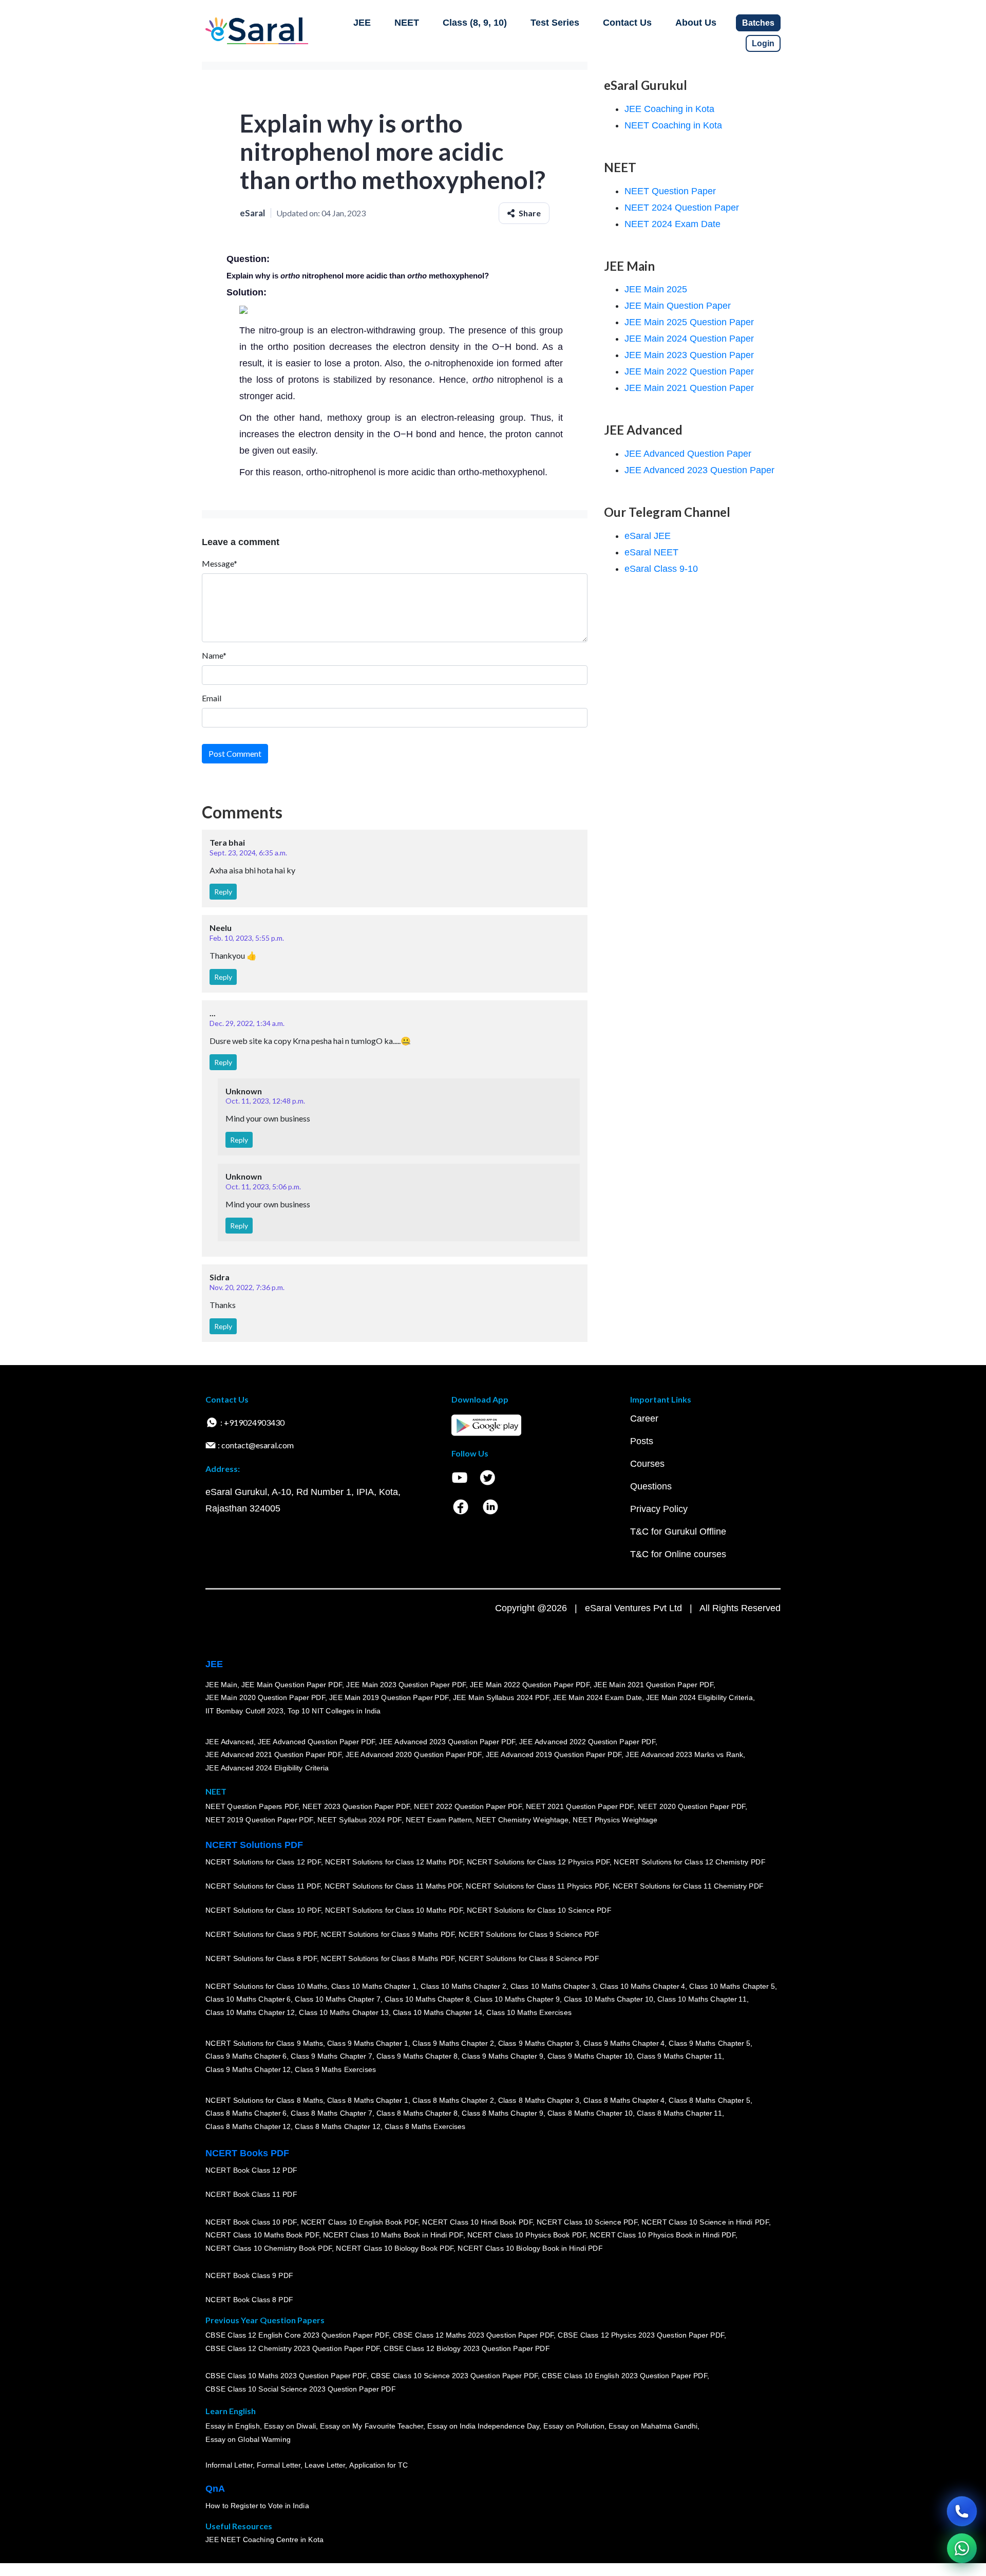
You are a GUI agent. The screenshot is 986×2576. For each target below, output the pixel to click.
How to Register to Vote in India (257, 2506)
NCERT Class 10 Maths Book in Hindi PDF (393, 2235)
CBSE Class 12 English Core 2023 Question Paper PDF (297, 2336)
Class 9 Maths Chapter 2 (453, 2043)
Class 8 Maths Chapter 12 (248, 2126)
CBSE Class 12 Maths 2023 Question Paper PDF (473, 2336)
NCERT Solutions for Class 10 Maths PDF (394, 1910)
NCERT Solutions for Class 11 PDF (263, 1886)
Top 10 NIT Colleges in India (334, 1711)
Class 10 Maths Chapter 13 (344, 2012)
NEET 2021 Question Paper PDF (580, 1807)
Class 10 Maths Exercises (529, 2012)
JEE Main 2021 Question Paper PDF (653, 1685)
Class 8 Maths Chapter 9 (502, 2113)
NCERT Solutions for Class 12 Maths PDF (394, 1862)
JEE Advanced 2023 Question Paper (699, 470)
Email (212, 698)
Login (763, 43)
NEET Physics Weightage (615, 1820)
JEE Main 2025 (656, 289)
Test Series (555, 23)
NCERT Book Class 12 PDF (251, 2170)
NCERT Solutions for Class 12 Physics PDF (538, 1862)
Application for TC (378, 2465)
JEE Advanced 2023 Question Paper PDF (447, 1742)
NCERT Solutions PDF (254, 1845)
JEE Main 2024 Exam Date (598, 1697)
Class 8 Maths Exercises (425, 2126)
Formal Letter (279, 2465)
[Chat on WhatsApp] (962, 2548)
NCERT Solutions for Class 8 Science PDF (529, 1958)
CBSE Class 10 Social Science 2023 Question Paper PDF (300, 2389)
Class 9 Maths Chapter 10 (590, 2056)
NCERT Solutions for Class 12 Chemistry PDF (689, 1862)
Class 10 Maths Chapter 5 (732, 1986)
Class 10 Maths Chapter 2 (463, 1986)
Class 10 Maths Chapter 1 (374, 1986)
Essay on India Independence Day (483, 2426)
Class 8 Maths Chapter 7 (331, 2113)
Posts (642, 1441)
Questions (651, 1486)
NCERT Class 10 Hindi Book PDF (477, 2222)
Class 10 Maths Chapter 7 (337, 1999)
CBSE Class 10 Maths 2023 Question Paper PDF (286, 2376)
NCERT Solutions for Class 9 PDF (261, 1934)
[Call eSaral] (962, 2511)
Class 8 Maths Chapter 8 (417, 2113)
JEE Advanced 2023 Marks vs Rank (684, 1754)
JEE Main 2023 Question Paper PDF (406, 1685)
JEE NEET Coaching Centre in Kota (264, 2540)
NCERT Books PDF (247, 2153)
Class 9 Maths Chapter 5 (709, 2043)
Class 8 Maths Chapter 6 (246, 2113)
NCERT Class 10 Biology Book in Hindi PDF (530, 2248)
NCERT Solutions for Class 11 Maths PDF (393, 1886)
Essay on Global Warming (248, 2439)
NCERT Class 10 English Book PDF (360, 2222)
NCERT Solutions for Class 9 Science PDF (529, 1934)
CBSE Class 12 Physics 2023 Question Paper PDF (641, 2336)
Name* (214, 655)
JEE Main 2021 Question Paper (689, 388)
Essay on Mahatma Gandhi (653, 2426)
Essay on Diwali (290, 2426)
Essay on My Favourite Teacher (372, 2426)
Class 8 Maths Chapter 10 (590, 2113)
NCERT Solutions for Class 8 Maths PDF (388, 1958)
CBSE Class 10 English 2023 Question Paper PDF (624, 2376)
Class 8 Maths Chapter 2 (453, 2100)
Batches (758, 23)
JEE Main (221, 1685)
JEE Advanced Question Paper (688, 454)
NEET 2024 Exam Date (672, 224)
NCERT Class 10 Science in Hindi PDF (705, 2222)
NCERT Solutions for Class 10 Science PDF (539, 1910)
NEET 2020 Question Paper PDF (692, 1807)
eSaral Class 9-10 (661, 569)
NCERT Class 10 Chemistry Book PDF (269, 2248)
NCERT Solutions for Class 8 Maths (264, 2100)
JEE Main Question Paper (678, 306)
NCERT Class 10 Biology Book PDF (395, 2248)
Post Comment (235, 753)
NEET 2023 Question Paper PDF (356, 1807)
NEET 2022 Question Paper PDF (468, 1807)
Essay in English (233, 2426)
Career (644, 1418)
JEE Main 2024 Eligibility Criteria (699, 1697)
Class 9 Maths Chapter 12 (248, 2069)
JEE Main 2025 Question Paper (689, 322)
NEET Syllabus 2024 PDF (359, 1820)
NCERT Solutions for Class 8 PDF (261, 1958)
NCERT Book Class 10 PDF (251, 2222)
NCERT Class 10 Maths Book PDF (262, 2235)
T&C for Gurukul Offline (678, 1532)
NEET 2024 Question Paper (682, 208)
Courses (647, 1464)
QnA (215, 2489)
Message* (220, 563)
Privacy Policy (659, 1509)
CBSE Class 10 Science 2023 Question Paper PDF (454, 2376)
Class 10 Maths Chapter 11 (702, 1999)
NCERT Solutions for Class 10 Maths (266, 1986)
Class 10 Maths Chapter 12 (250, 2012)
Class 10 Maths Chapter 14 (438, 2012)
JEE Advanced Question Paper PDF (317, 1742)
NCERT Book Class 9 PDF (249, 2275)
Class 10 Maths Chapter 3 (553, 1986)
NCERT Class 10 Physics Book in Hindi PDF (663, 2235)
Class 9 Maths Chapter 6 (246, 2056)
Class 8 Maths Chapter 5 (709, 2100)
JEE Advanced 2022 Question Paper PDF (587, 1742)
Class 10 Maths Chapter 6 (248, 1999)
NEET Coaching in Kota (673, 125)
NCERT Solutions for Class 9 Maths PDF (388, 1934)
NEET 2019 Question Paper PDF (259, 1820)
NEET (407, 23)
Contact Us (627, 23)
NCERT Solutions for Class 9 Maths (264, 2043)
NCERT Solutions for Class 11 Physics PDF (537, 1886)
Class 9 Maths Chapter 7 (331, 2056)
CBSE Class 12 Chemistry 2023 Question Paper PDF (292, 2348)
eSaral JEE (648, 536)
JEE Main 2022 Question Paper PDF (530, 1685)
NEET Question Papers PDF (252, 1807)
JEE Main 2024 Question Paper (689, 339)
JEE (362, 23)
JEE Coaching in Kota (669, 109)
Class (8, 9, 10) (475, 23)
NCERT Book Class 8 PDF (249, 2300)
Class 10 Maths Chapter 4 (642, 1986)
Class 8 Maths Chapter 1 (368, 2100)
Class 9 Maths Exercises (335, 2069)
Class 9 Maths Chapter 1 (368, 2043)
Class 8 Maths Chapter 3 (539, 2100)
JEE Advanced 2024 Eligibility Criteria (267, 1768)
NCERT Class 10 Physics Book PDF (527, 2235)
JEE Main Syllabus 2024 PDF (501, 1697)
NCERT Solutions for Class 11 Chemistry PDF (688, 1886)
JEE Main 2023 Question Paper (689, 355)
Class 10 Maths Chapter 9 (517, 1999)
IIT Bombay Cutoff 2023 (244, 1711)
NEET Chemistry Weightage (522, 1820)
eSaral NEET (651, 552)
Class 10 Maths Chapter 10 (609, 1999)
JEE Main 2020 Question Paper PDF (265, 1697)
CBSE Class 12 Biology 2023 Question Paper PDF (467, 2348)
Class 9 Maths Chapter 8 (417, 2056)
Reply (223, 892)
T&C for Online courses (678, 1554)
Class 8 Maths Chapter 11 (679, 2113)
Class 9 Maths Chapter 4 (624, 2043)
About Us (696, 23)
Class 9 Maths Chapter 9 (502, 2056)
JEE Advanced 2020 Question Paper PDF (414, 1754)
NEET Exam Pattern (439, 1820)
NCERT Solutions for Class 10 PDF (263, 1910)
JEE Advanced (230, 1742)
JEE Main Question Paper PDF (292, 1685)
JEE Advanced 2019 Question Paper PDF (554, 1754)
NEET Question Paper (670, 191)
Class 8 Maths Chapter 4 (624, 2100)
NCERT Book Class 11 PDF (251, 2194)
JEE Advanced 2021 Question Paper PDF (273, 1754)
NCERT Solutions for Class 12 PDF (263, 1862)
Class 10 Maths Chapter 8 (427, 1999)
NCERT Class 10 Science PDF (587, 2222)
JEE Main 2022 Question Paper (689, 371)
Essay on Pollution (574, 2426)
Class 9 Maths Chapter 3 (539, 2043)
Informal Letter (229, 2465)
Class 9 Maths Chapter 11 (679, 2056)
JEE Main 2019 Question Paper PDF (389, 1697)
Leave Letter (325, 2465)
